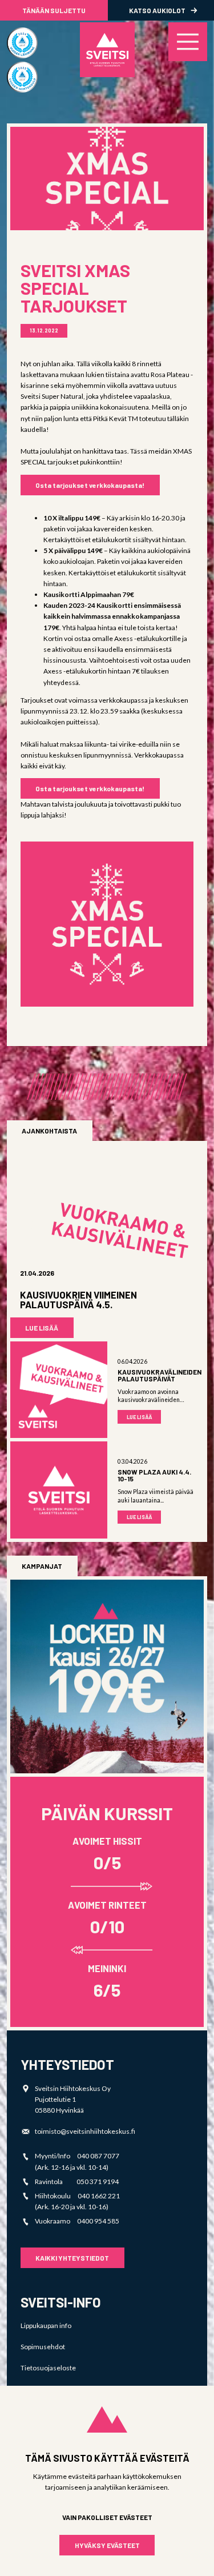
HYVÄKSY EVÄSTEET (107, 2545)
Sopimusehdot (43, 2347)
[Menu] (188, 42)
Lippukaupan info (46, 2325)
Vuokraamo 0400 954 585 (77, 2221)
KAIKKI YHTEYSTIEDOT (72, 2258)
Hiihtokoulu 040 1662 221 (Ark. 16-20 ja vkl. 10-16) (77, 2201)
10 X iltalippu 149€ (72, 518)
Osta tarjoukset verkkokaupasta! (90, 485)
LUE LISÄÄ (42, 1328)
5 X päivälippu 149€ (73, 550)
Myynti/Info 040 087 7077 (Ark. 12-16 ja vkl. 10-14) (77, 2161)
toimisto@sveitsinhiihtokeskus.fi (85, 2131)
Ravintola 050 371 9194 (77, 2182)
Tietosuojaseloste (48, 2368)
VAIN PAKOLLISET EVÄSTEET (107, 2517)
